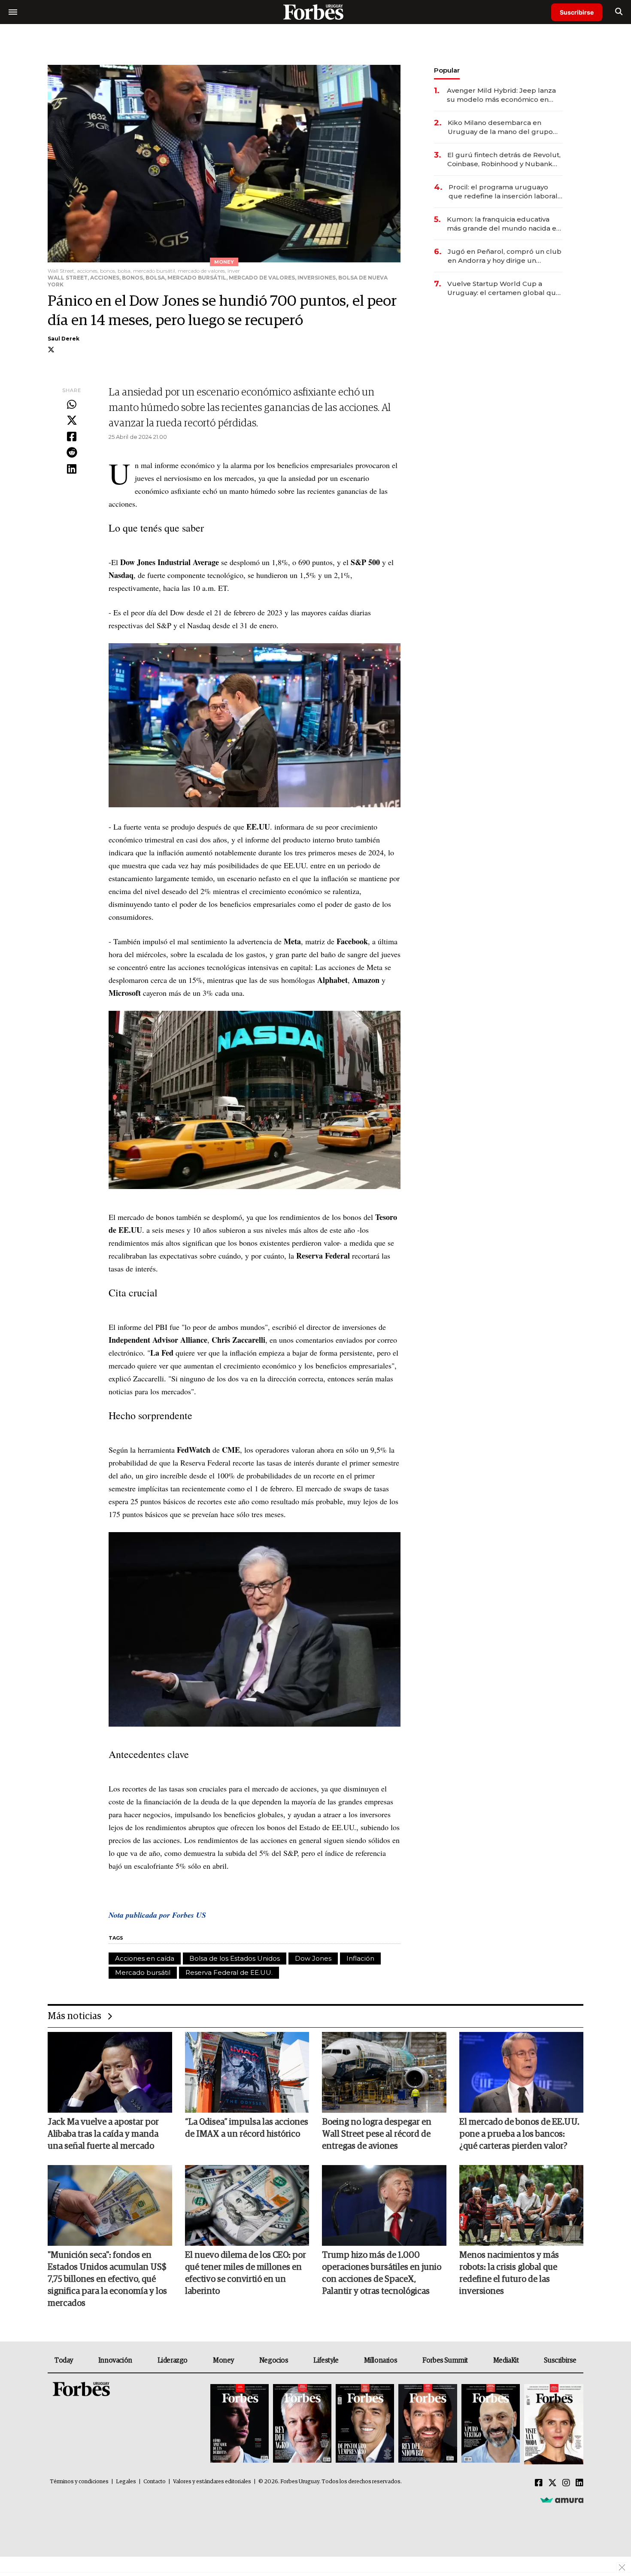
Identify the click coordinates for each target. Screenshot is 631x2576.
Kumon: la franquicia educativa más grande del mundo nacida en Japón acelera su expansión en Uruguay (504, 224)
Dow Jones (313, 1958)
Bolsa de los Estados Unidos (235, 1958)
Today (64, 2360)
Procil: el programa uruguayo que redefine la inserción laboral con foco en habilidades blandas (503, 192)
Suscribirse (577, 12)
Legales (126, 2482)
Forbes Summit (445, 2360)
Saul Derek (64, 339)
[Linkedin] (72, 469)
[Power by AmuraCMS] (562, 2500)
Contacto (155, 2482)
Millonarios (381, 2360)
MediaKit (506, 2360)
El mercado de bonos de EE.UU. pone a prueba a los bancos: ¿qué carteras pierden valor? (519, 2134)
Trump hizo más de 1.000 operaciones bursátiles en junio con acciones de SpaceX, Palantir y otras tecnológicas (382, 2273)
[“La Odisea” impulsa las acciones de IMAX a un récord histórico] (247, 2072)
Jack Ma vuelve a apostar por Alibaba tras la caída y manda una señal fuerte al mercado (103, 2134)
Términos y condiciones (79, 2482)
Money (223, 2360)
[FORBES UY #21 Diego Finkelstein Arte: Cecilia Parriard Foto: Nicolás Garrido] (428, 2424)
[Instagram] (566, 2483)
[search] (619, 12)
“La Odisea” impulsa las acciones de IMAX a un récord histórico (247, 2128)
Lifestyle (326, 2360)
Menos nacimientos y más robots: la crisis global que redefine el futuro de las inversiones (509, 2273)
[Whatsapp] (72, 405)
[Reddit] (72, 453)
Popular (447, 70)
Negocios (274, 2360)
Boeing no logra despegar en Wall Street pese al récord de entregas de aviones (377, 2134)
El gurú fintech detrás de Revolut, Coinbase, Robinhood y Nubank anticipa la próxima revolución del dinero (504, 160)
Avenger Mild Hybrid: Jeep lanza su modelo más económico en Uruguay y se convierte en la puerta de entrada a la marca (501, 95)
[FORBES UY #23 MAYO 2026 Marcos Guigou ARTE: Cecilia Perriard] (302, 2424)
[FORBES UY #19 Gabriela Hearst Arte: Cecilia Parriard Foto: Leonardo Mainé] (553, 2424)
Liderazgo (173, 2360)
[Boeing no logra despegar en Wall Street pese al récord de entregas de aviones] (384, 2072)
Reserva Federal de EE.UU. (229, 1972)
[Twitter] (72, 421)
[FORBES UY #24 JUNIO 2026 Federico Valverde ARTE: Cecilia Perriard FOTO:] (240, 2424)
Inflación (360, 1958)
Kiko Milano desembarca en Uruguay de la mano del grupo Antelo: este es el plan (500, 127)
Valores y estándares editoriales (212, 2482)
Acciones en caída (145, 1958)
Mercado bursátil (143, 1972)
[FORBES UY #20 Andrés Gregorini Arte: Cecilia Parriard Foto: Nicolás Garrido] (491, 2424)
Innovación (115, 2360)
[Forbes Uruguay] (315, 12)
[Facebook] (72, 437)
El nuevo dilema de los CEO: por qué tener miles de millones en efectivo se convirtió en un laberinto (246, 2273)
